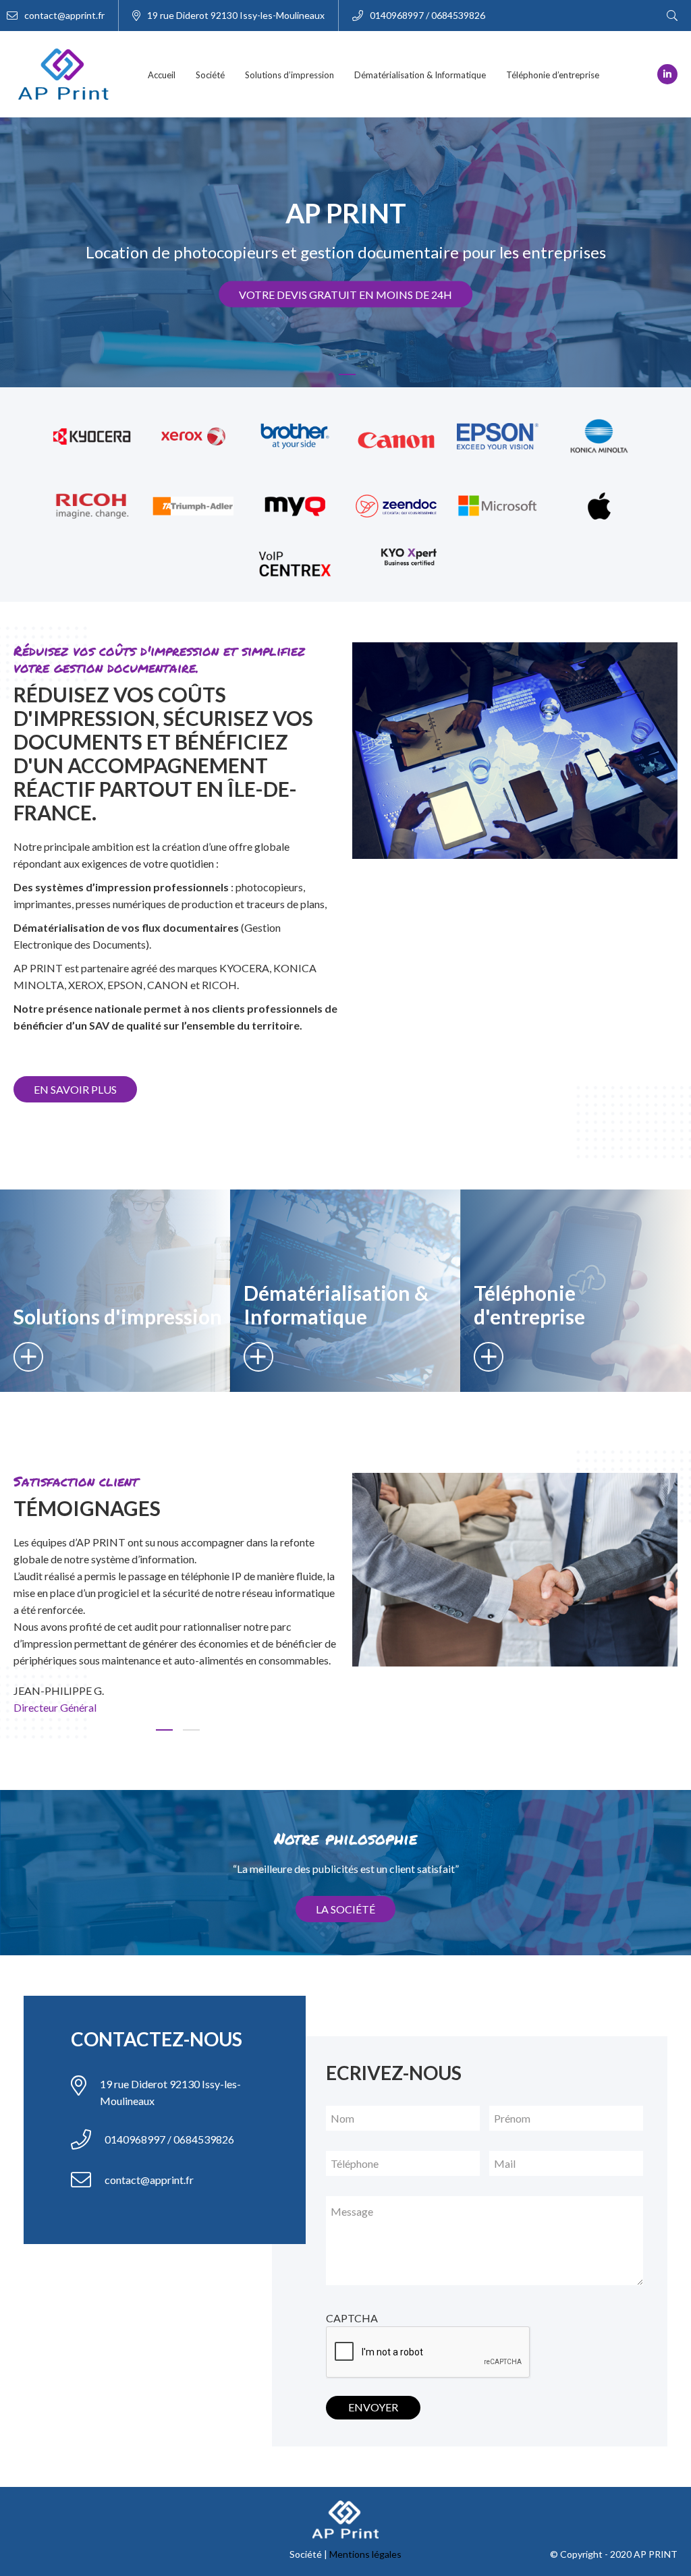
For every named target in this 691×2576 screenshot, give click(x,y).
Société (210, 75)
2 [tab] (190, 1736)
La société (345, 1909)
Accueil (162, 75)
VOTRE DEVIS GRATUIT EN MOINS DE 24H (345, 295)
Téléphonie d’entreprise (553, 75)
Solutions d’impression (289, 75)
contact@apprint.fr (64, 15)
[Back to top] (671, 2522)
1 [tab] (345, 381)
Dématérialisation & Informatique (420, 75)
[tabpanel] (176, 1628)
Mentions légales (365, 2554)
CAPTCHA (352, 2318)
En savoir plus (75, 1089)
